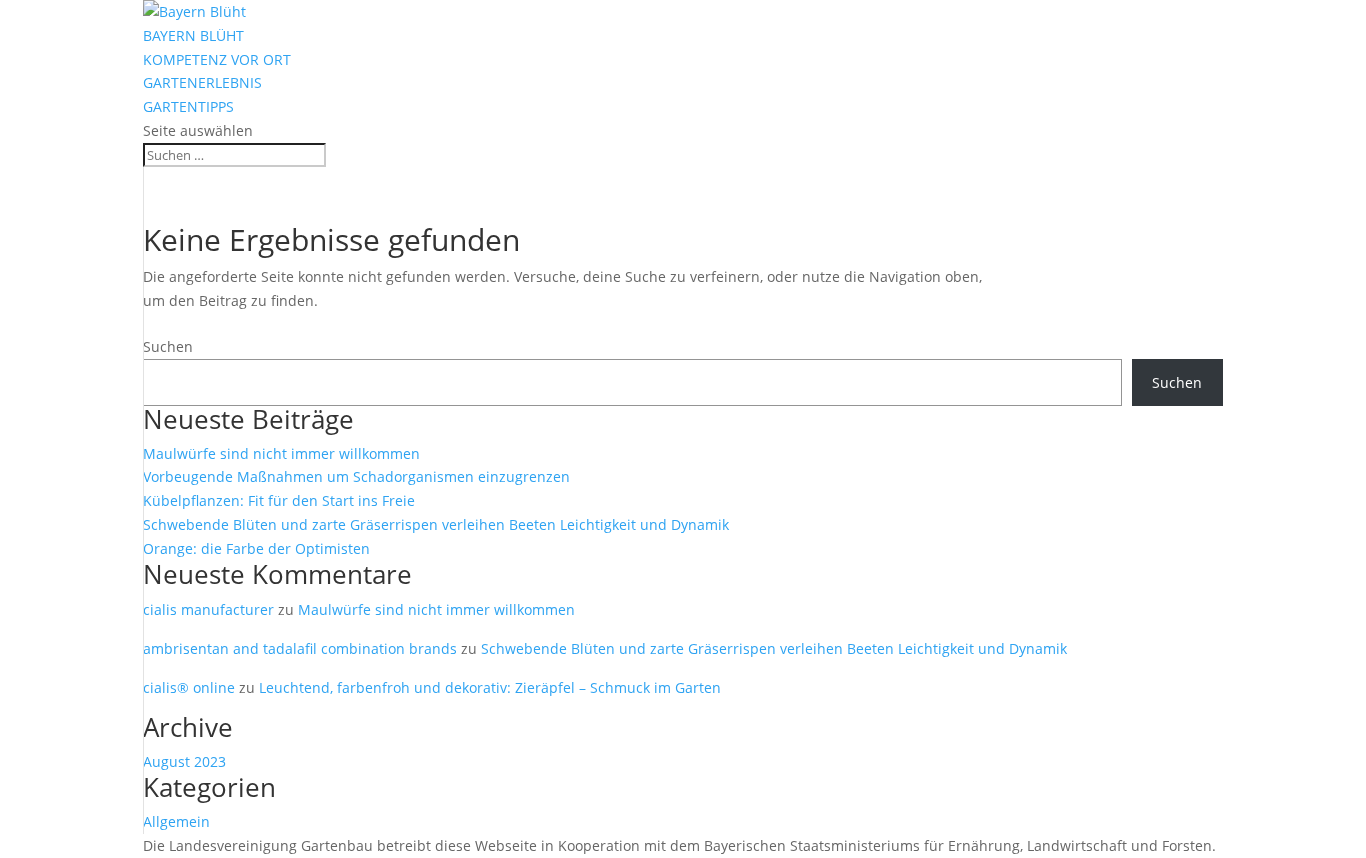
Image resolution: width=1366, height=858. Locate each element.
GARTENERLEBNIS (202, 82)
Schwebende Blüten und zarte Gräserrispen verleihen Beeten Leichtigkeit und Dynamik (436, 524)
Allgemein (176, 821)
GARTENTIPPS (188, 106)
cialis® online (189, 687)
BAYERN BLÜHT (193, 35)
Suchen (168, 346)
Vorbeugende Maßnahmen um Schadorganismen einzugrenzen (356, 476)
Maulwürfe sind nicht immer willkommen (281, 453)
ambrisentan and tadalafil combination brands (300, 648)
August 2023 (184, 761)
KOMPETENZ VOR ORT (217, 59)
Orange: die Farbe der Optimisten (256, 548)
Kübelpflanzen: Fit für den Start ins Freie (279, 500)
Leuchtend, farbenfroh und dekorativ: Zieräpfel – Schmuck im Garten (490, 687)
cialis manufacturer (208, 609)
